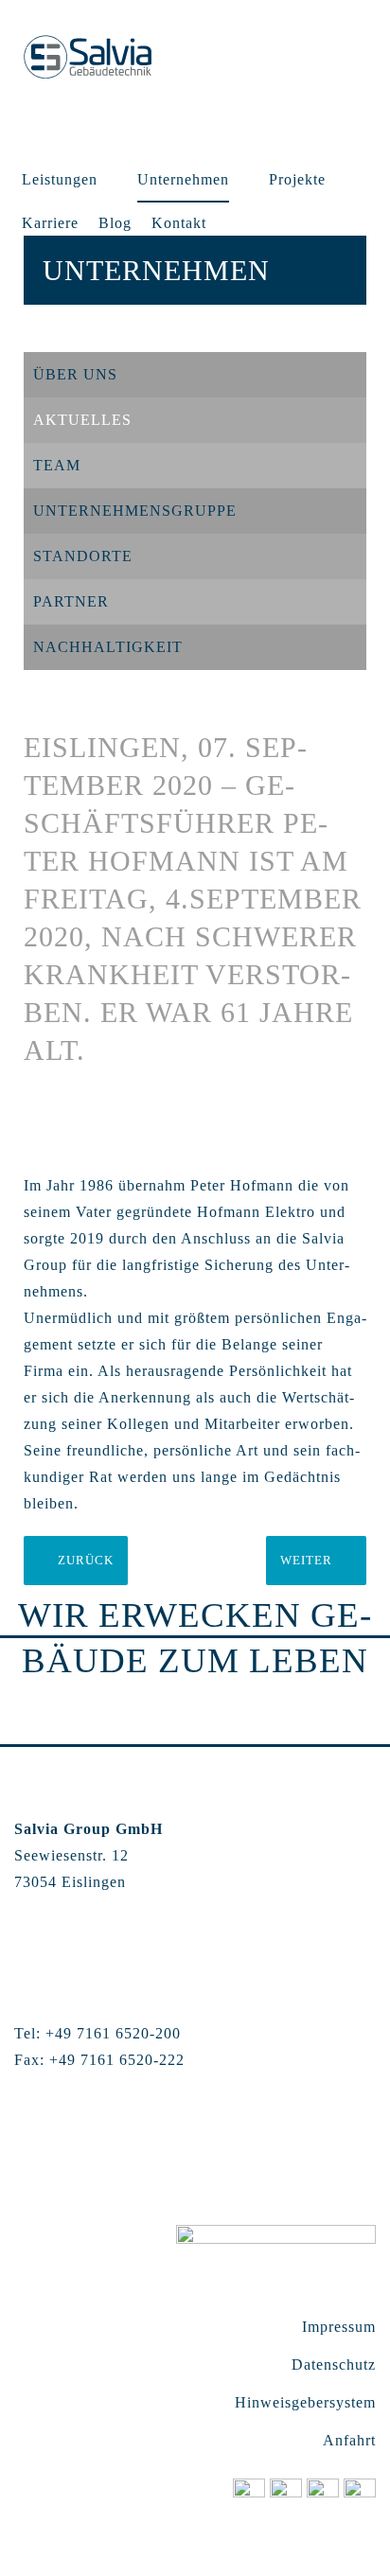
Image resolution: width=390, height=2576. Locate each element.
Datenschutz (334, 2364)
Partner (71, 601)
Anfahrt (349, 2440)
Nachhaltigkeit (108, 647)
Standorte (83, 556)
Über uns (75, 374)
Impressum (339, 2327)
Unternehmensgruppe (135, 511)
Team (57, 465)
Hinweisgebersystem (305, 2402)
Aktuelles (82, 420)
